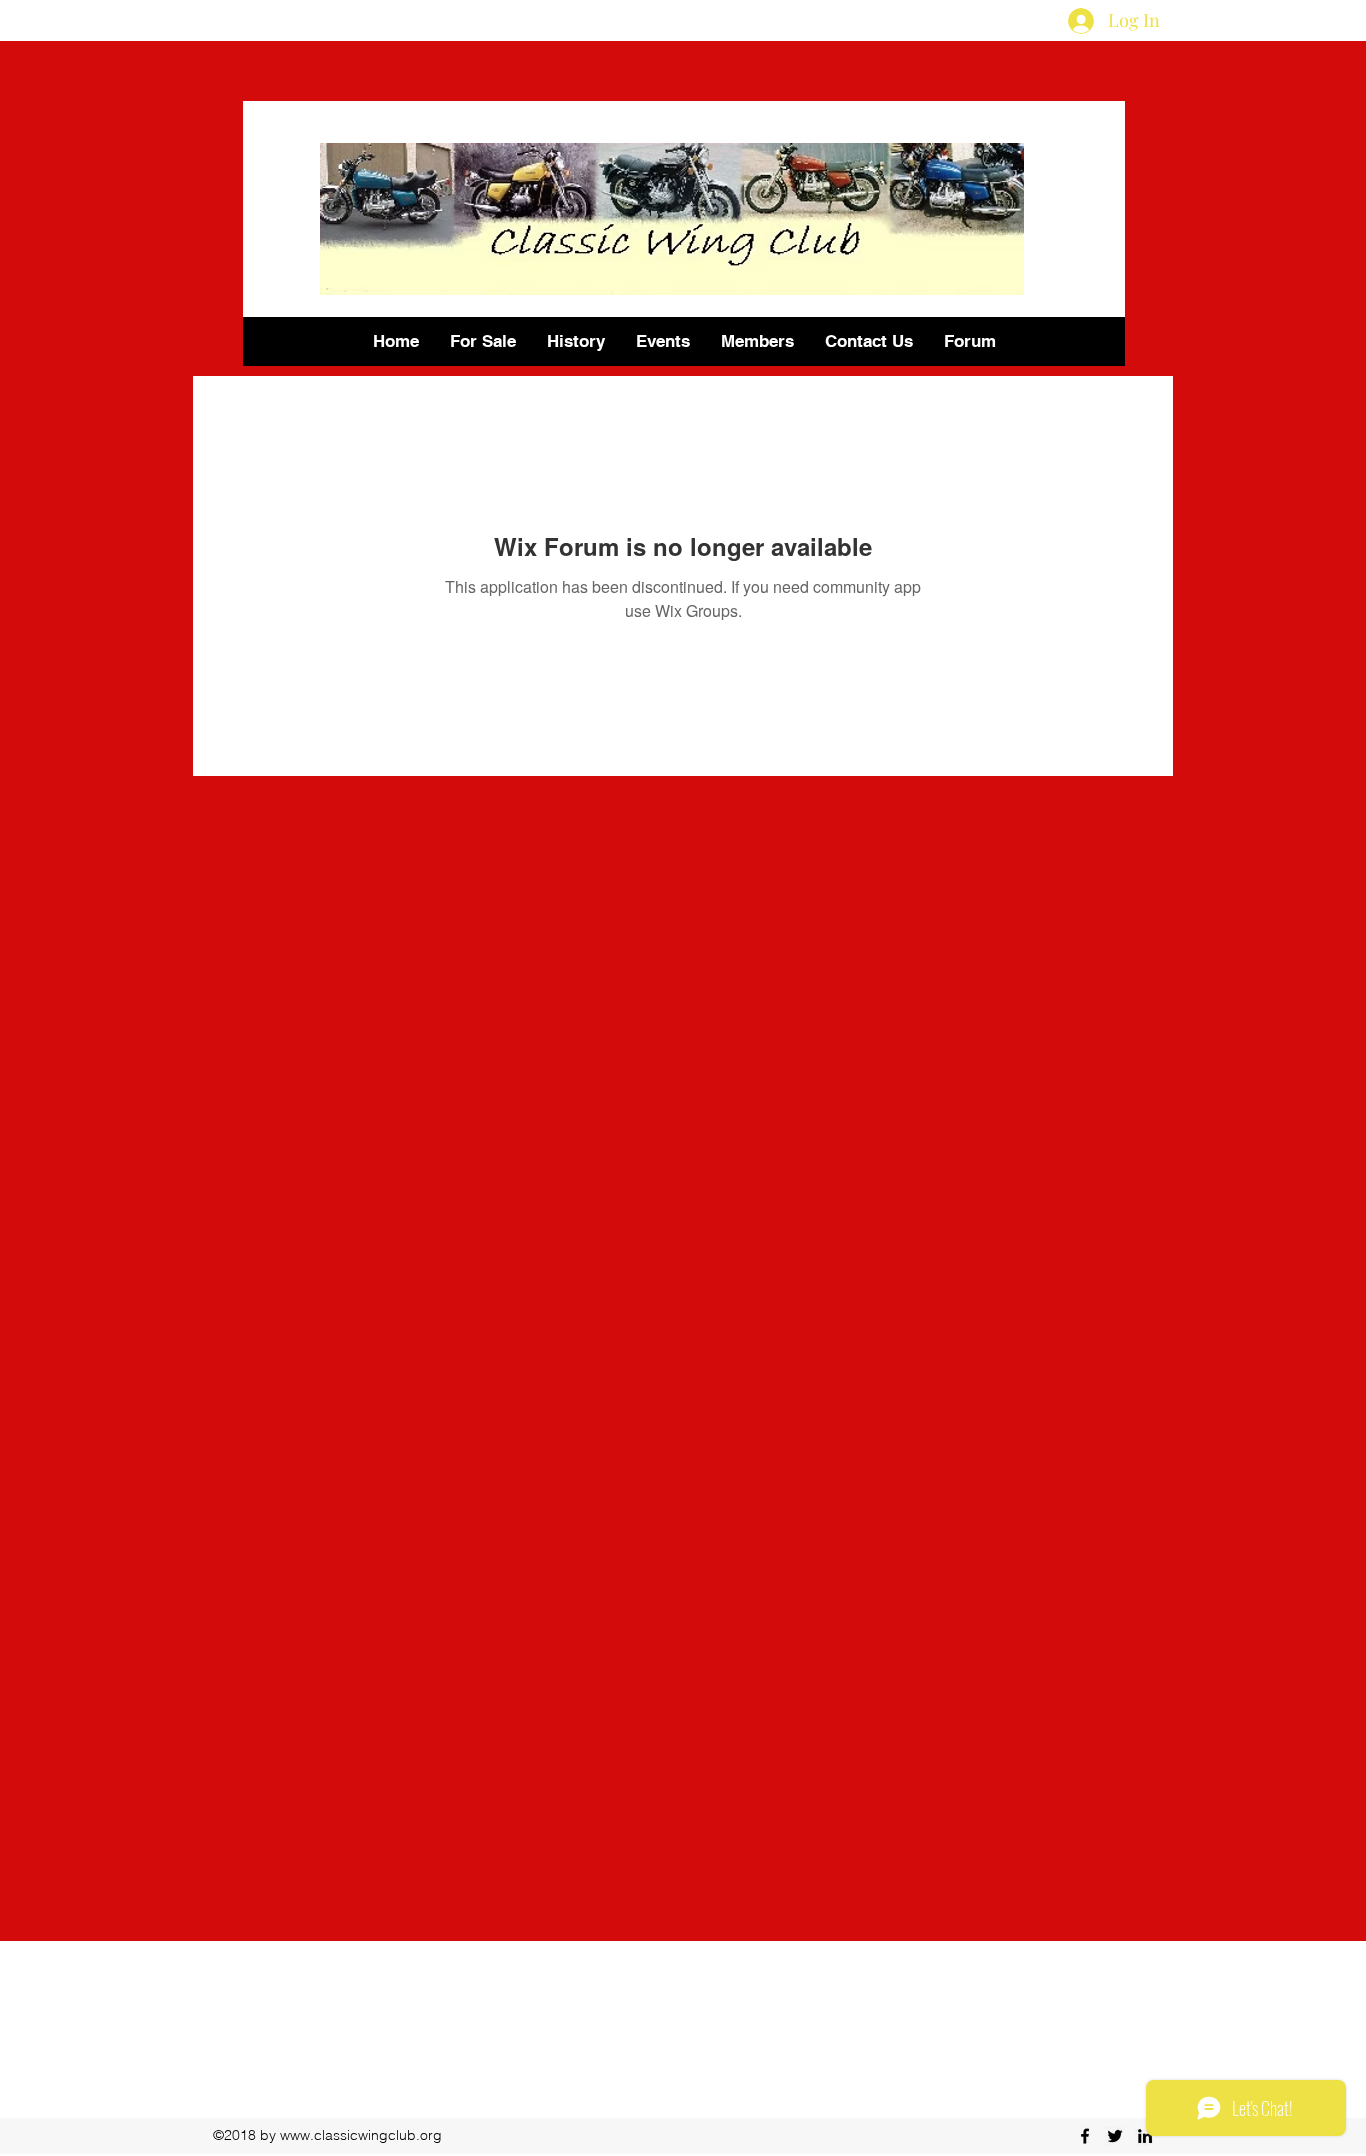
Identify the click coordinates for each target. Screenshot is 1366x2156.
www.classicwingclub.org (361, 2135)
